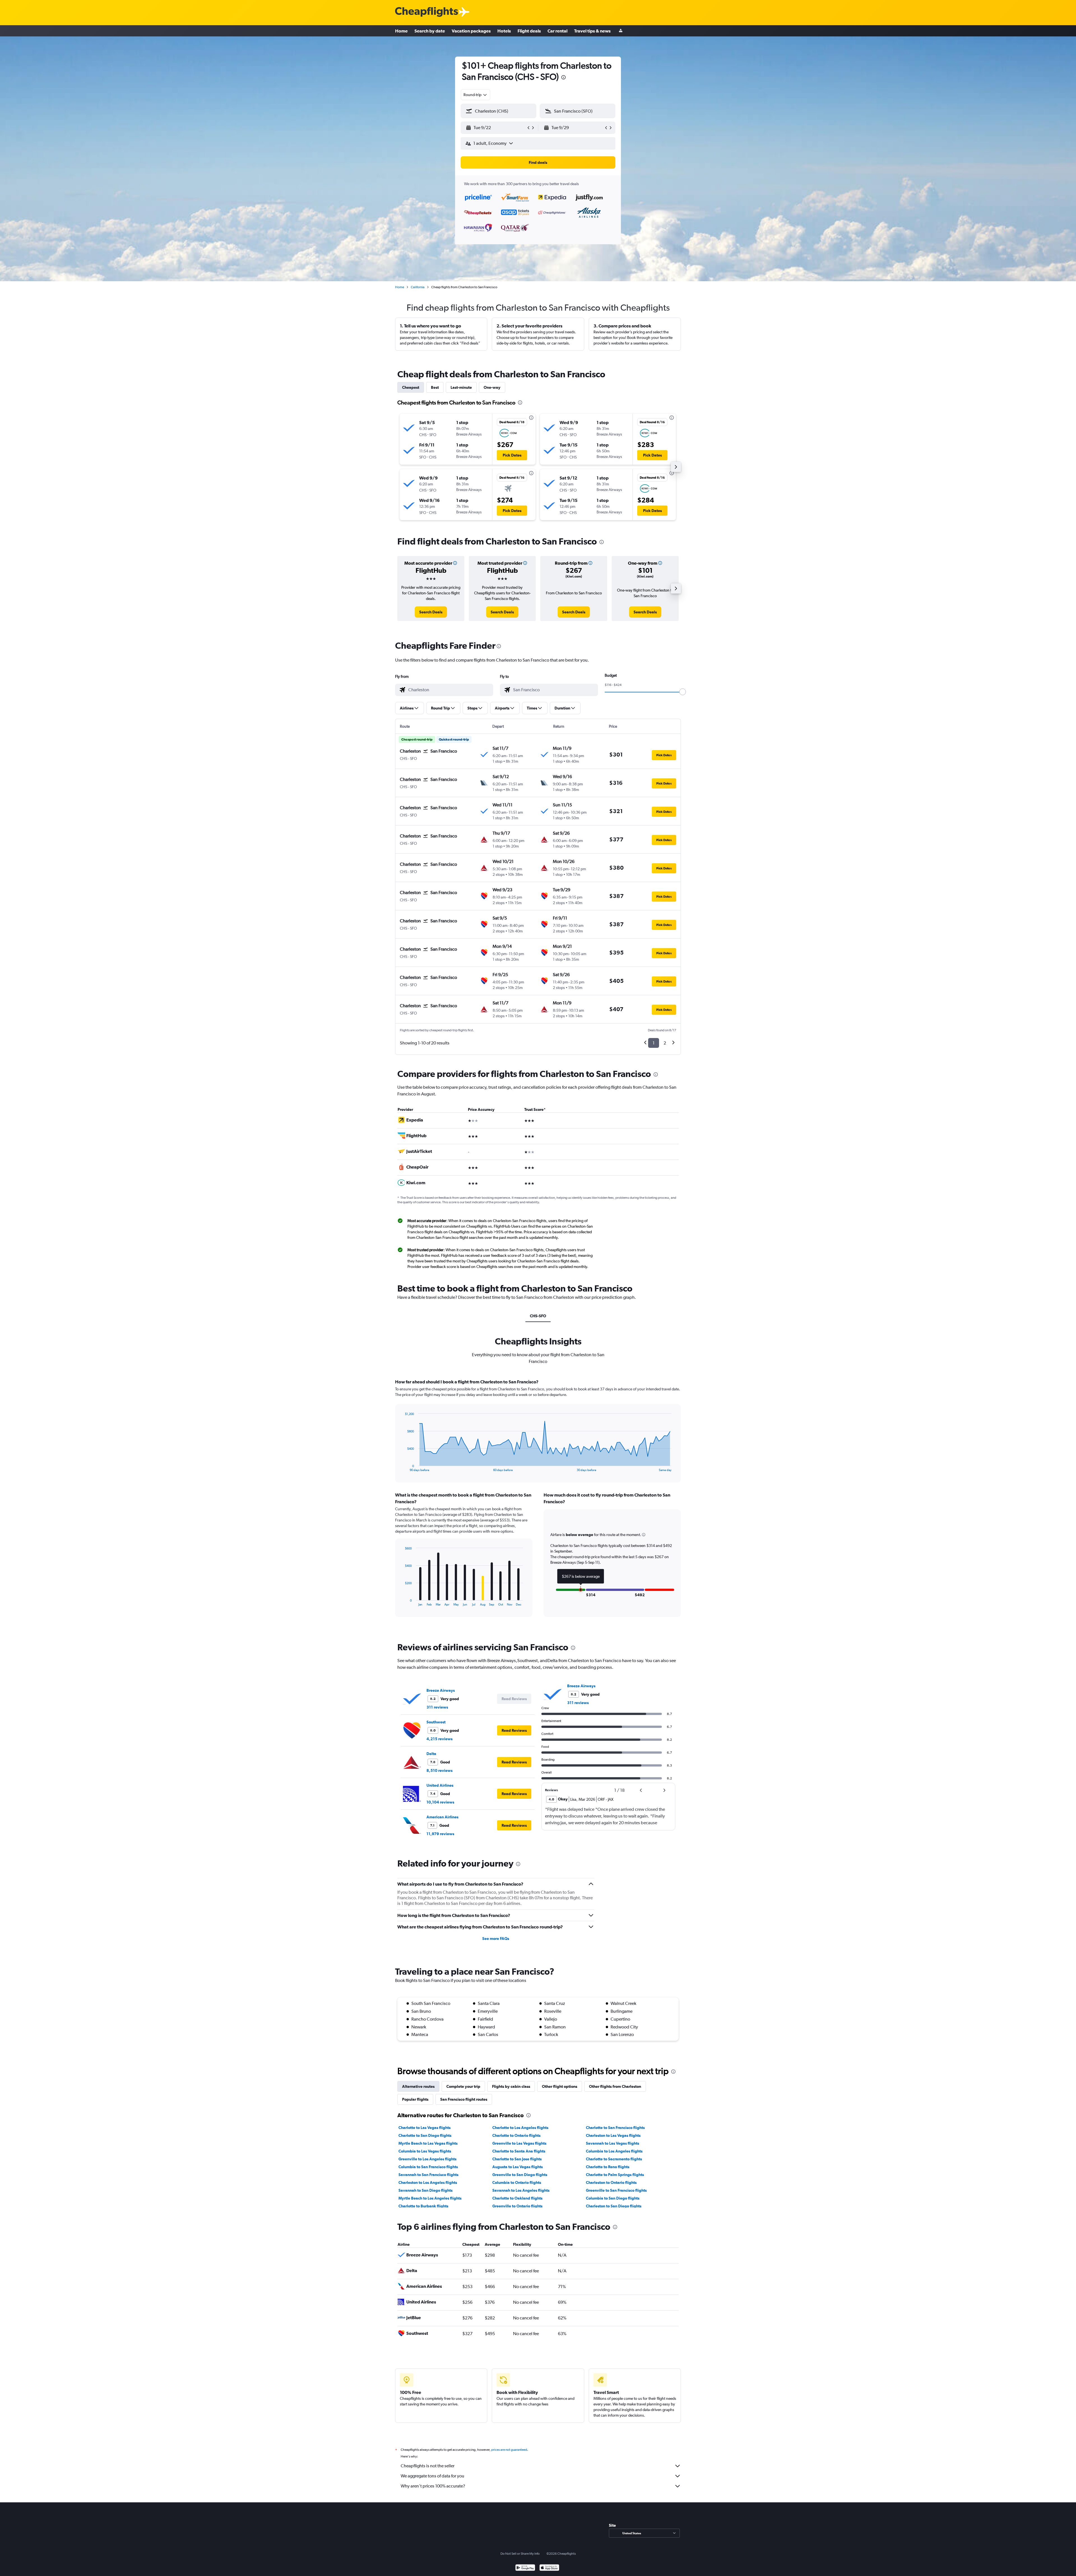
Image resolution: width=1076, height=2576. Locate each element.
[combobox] (476, 95)
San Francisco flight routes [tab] (464, 2099)
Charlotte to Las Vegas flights (425, 2128)
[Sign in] (621, 31)
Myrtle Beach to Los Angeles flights (430, 2198)
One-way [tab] (492, 387)
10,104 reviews (440, 1802)
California (418, 287)
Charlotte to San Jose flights (517, 2159)
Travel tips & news (592, 31)
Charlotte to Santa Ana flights (519, 2151)
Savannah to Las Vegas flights (613, 2143)
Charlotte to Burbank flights (423, 2206)
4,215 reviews (440, 1739)
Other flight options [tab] (560, 2086)
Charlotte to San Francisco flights (615, 2128)
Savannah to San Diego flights (425, 2190)
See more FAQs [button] (496, 1939)
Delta (431, 1754)
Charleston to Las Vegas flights (613, 2135)
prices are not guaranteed (509, 2450)
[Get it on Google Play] (525, 2568)
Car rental (557, 31)
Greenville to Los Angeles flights (427, 2159)
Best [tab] (435, 387)
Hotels (504, 31)
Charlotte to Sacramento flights (614, 2159)
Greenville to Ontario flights (517, 2206)
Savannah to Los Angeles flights (521, 2190)
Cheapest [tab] (411, 387)
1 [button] (654, 1043)
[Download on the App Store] (549, 2568)
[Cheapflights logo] (426, 12)
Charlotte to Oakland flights (517, 2198)
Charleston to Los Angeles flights (428, 2182)
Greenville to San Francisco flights (616, 2190)
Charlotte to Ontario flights (516, 2135)
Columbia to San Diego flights (613, 2198)
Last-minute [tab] (461, 387)
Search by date (430, 31)
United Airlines (440, 1785)
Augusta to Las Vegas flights (518, 2167)
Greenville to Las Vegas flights (519, 2143)
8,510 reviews (440, 1770)
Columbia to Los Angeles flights (614, 2151)
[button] (563, 78)
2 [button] (665, 1043)
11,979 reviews (440, 1834)
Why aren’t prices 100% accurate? (433, 2486)
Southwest (436, 1722)
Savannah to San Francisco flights (428, 2175)
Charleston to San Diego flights (614, 2206)
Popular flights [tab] (415, 2099)
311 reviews (437, 1707)
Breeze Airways (441, 1690)
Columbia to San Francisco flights (428, 2167)
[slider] (683, 692)
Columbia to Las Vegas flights (425, 2151)
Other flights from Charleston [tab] (615, 2086)
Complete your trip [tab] (463, 2086)
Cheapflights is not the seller (428, 2466)
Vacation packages (471, 31)
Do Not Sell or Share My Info (520, 2554)
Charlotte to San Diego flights (425, 2135)
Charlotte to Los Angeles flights (520, 2128)
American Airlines (442, 1817)
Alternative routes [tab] (418, 2086)
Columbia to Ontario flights (517, 2182)
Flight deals (529, 31)
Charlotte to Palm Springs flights (615, 2175)
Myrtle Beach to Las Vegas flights (428, 2143)
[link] (431, 612)
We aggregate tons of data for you (433, 2476)
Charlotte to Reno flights (608, 2167)
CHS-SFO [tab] (538, 1316)
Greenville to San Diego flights (520, 2175)
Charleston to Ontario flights (611, 2182)
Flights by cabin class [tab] (511, 2086)
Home (401, 31)
